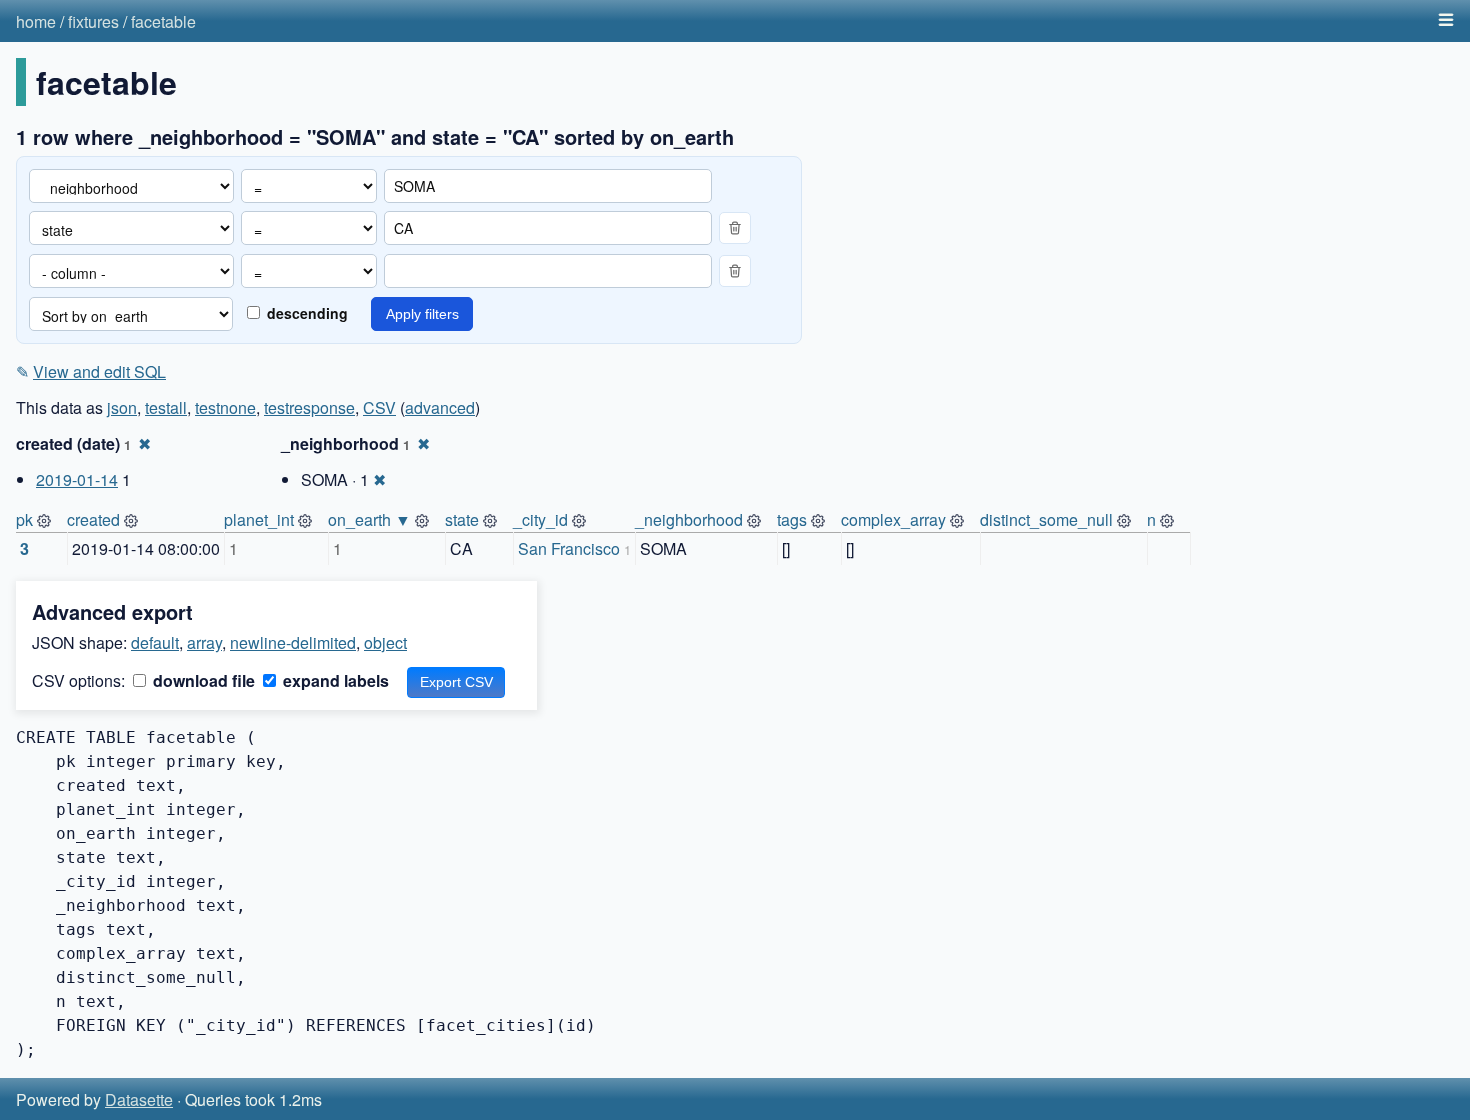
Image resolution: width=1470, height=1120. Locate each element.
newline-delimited (293, 642)
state (462, 519)
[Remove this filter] (735, 228)
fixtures (93, 21)
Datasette (139, 1099)
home (36, 21)
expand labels (334, 680)
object (385, 642)
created (93, 519)
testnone (225, 407)
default (155, 642)
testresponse (309, 407)
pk (24, 519)
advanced (440, 407)
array (204, 642)
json (122, 407)
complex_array (893, 519)
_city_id (540, 519)
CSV (379, 407)
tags (792, 519)
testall (166, 407)
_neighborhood (689, 519)
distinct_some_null (1046, 519)
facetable (163, 21)
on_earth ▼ (369, 519)
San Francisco (569, 548)
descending (305, 313)
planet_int (259, 519)
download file (202, 680)
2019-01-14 (77, 479)
